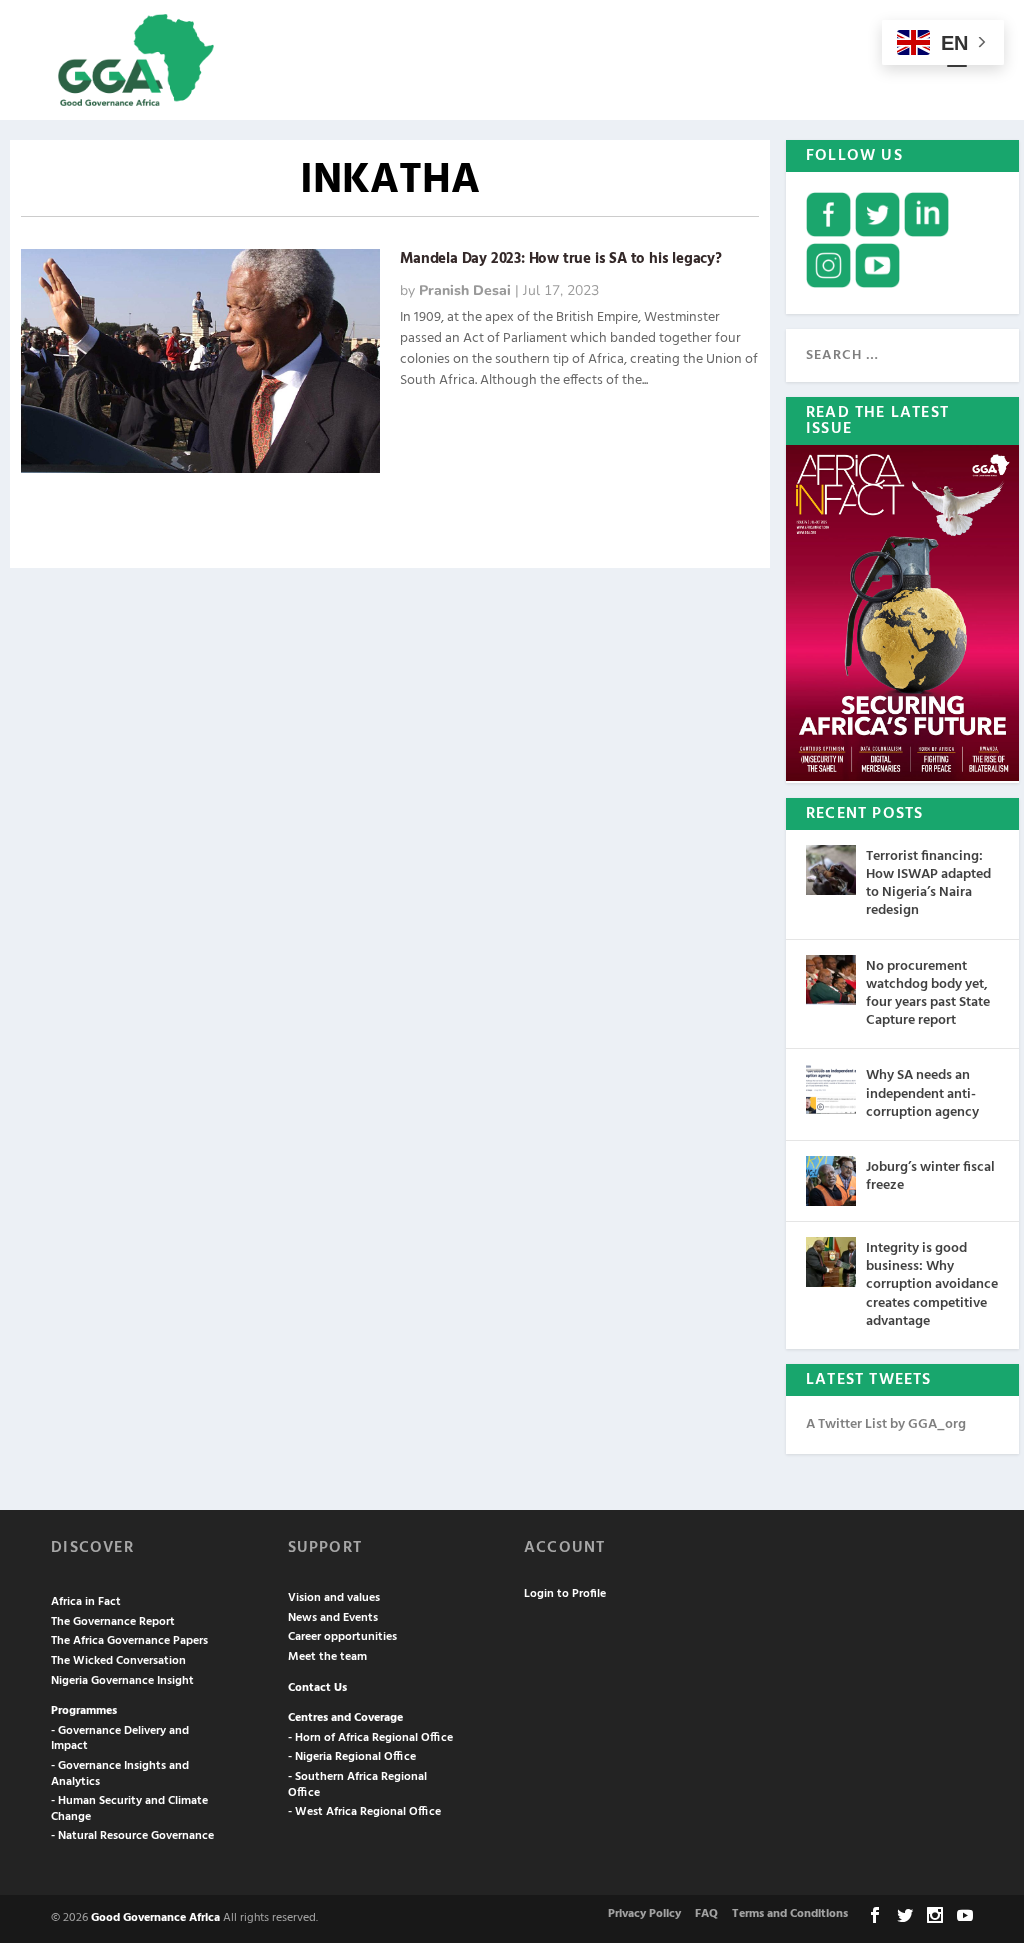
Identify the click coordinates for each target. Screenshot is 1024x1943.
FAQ (706, 1914)
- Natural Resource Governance (132, 1836)
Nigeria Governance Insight (122, 1681)
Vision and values (334, 1598)
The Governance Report (113, 1622)
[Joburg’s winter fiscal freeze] (831, 1181)
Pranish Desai (465, 290)
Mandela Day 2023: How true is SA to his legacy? (561, 259)
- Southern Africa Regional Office (357, 1785)
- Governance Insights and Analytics (120, 1774)
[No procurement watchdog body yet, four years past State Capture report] (831, 980)
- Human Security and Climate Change (129, 1809)
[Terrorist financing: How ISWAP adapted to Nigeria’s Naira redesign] (831, 870)
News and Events (333, 1618)
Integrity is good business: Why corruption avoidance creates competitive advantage (932, 1285)
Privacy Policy (644, 1914)
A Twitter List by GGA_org (886, 1424)
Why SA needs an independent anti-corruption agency (922, 1093)
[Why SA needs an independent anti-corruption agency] (831, 1089)
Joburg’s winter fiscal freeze (930, 1176)
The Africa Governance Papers (129, 1641)
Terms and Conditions (790, 1914)
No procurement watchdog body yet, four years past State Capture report (928, 994)
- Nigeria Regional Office (352, 1757)
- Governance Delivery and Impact (120, 1739)
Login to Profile (565, 1594)
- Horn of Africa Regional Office (370, 1738)
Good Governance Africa (155, 1918)
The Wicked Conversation (118, 1661)
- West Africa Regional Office (364, 1812)
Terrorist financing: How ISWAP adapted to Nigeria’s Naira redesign (928, 884)
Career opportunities (342, 1637)
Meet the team (327, 1657)
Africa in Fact (86, 1602)
